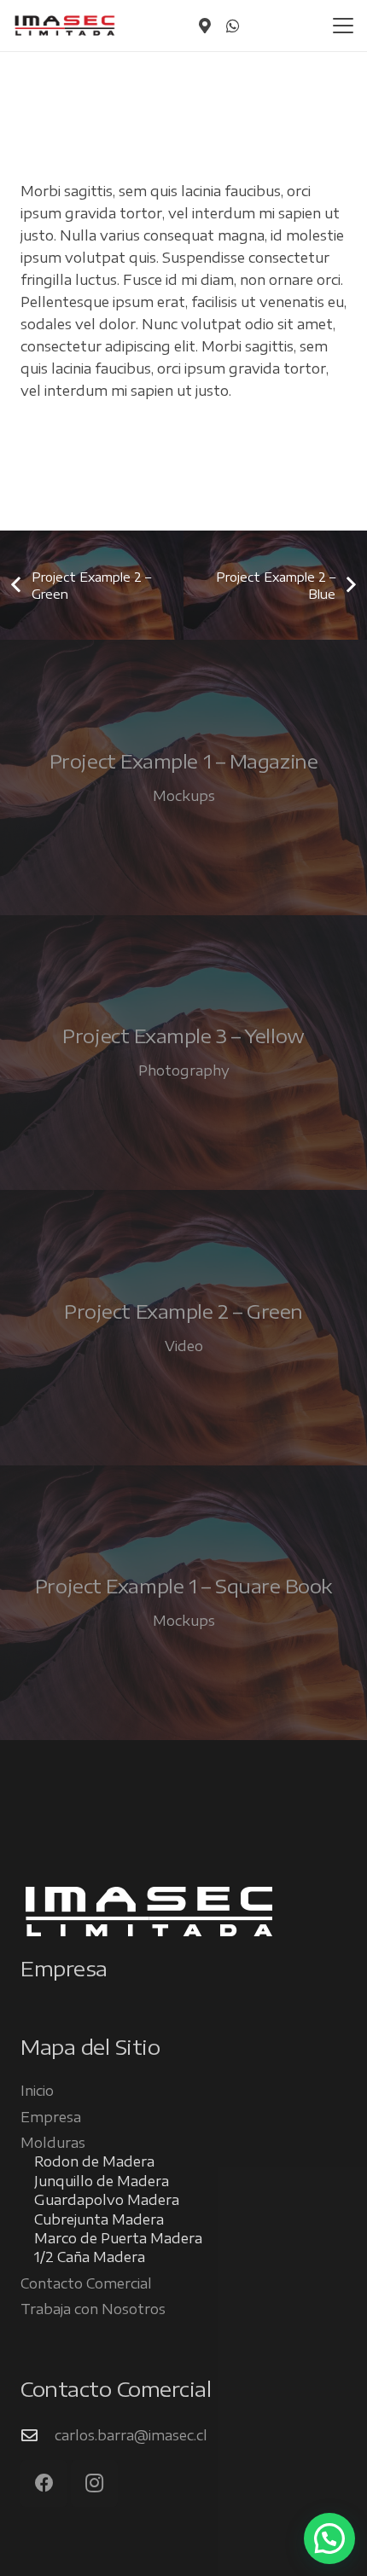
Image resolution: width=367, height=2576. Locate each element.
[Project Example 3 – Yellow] (183, 1053)
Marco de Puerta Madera (118, 2238)
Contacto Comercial (86, 2283)
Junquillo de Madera (102, 2181)
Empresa (51, 2117)
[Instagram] (94, 2483)
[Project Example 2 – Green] (183, 1328)
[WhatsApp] (233, 26)
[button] (343, 26)
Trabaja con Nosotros (93, 2309)
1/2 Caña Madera (90, 2257)
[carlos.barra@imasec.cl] (38, 2435)
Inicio (37, 2091)
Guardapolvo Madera (107, 2200)
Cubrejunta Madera (99, 2219)
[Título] (205, 26)
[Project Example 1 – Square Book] (183, 1603)
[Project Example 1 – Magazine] (183, 777)
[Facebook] (44, 2483)
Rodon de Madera (94, 2161)
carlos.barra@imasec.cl (131, 2435)
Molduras (53, 2143)
